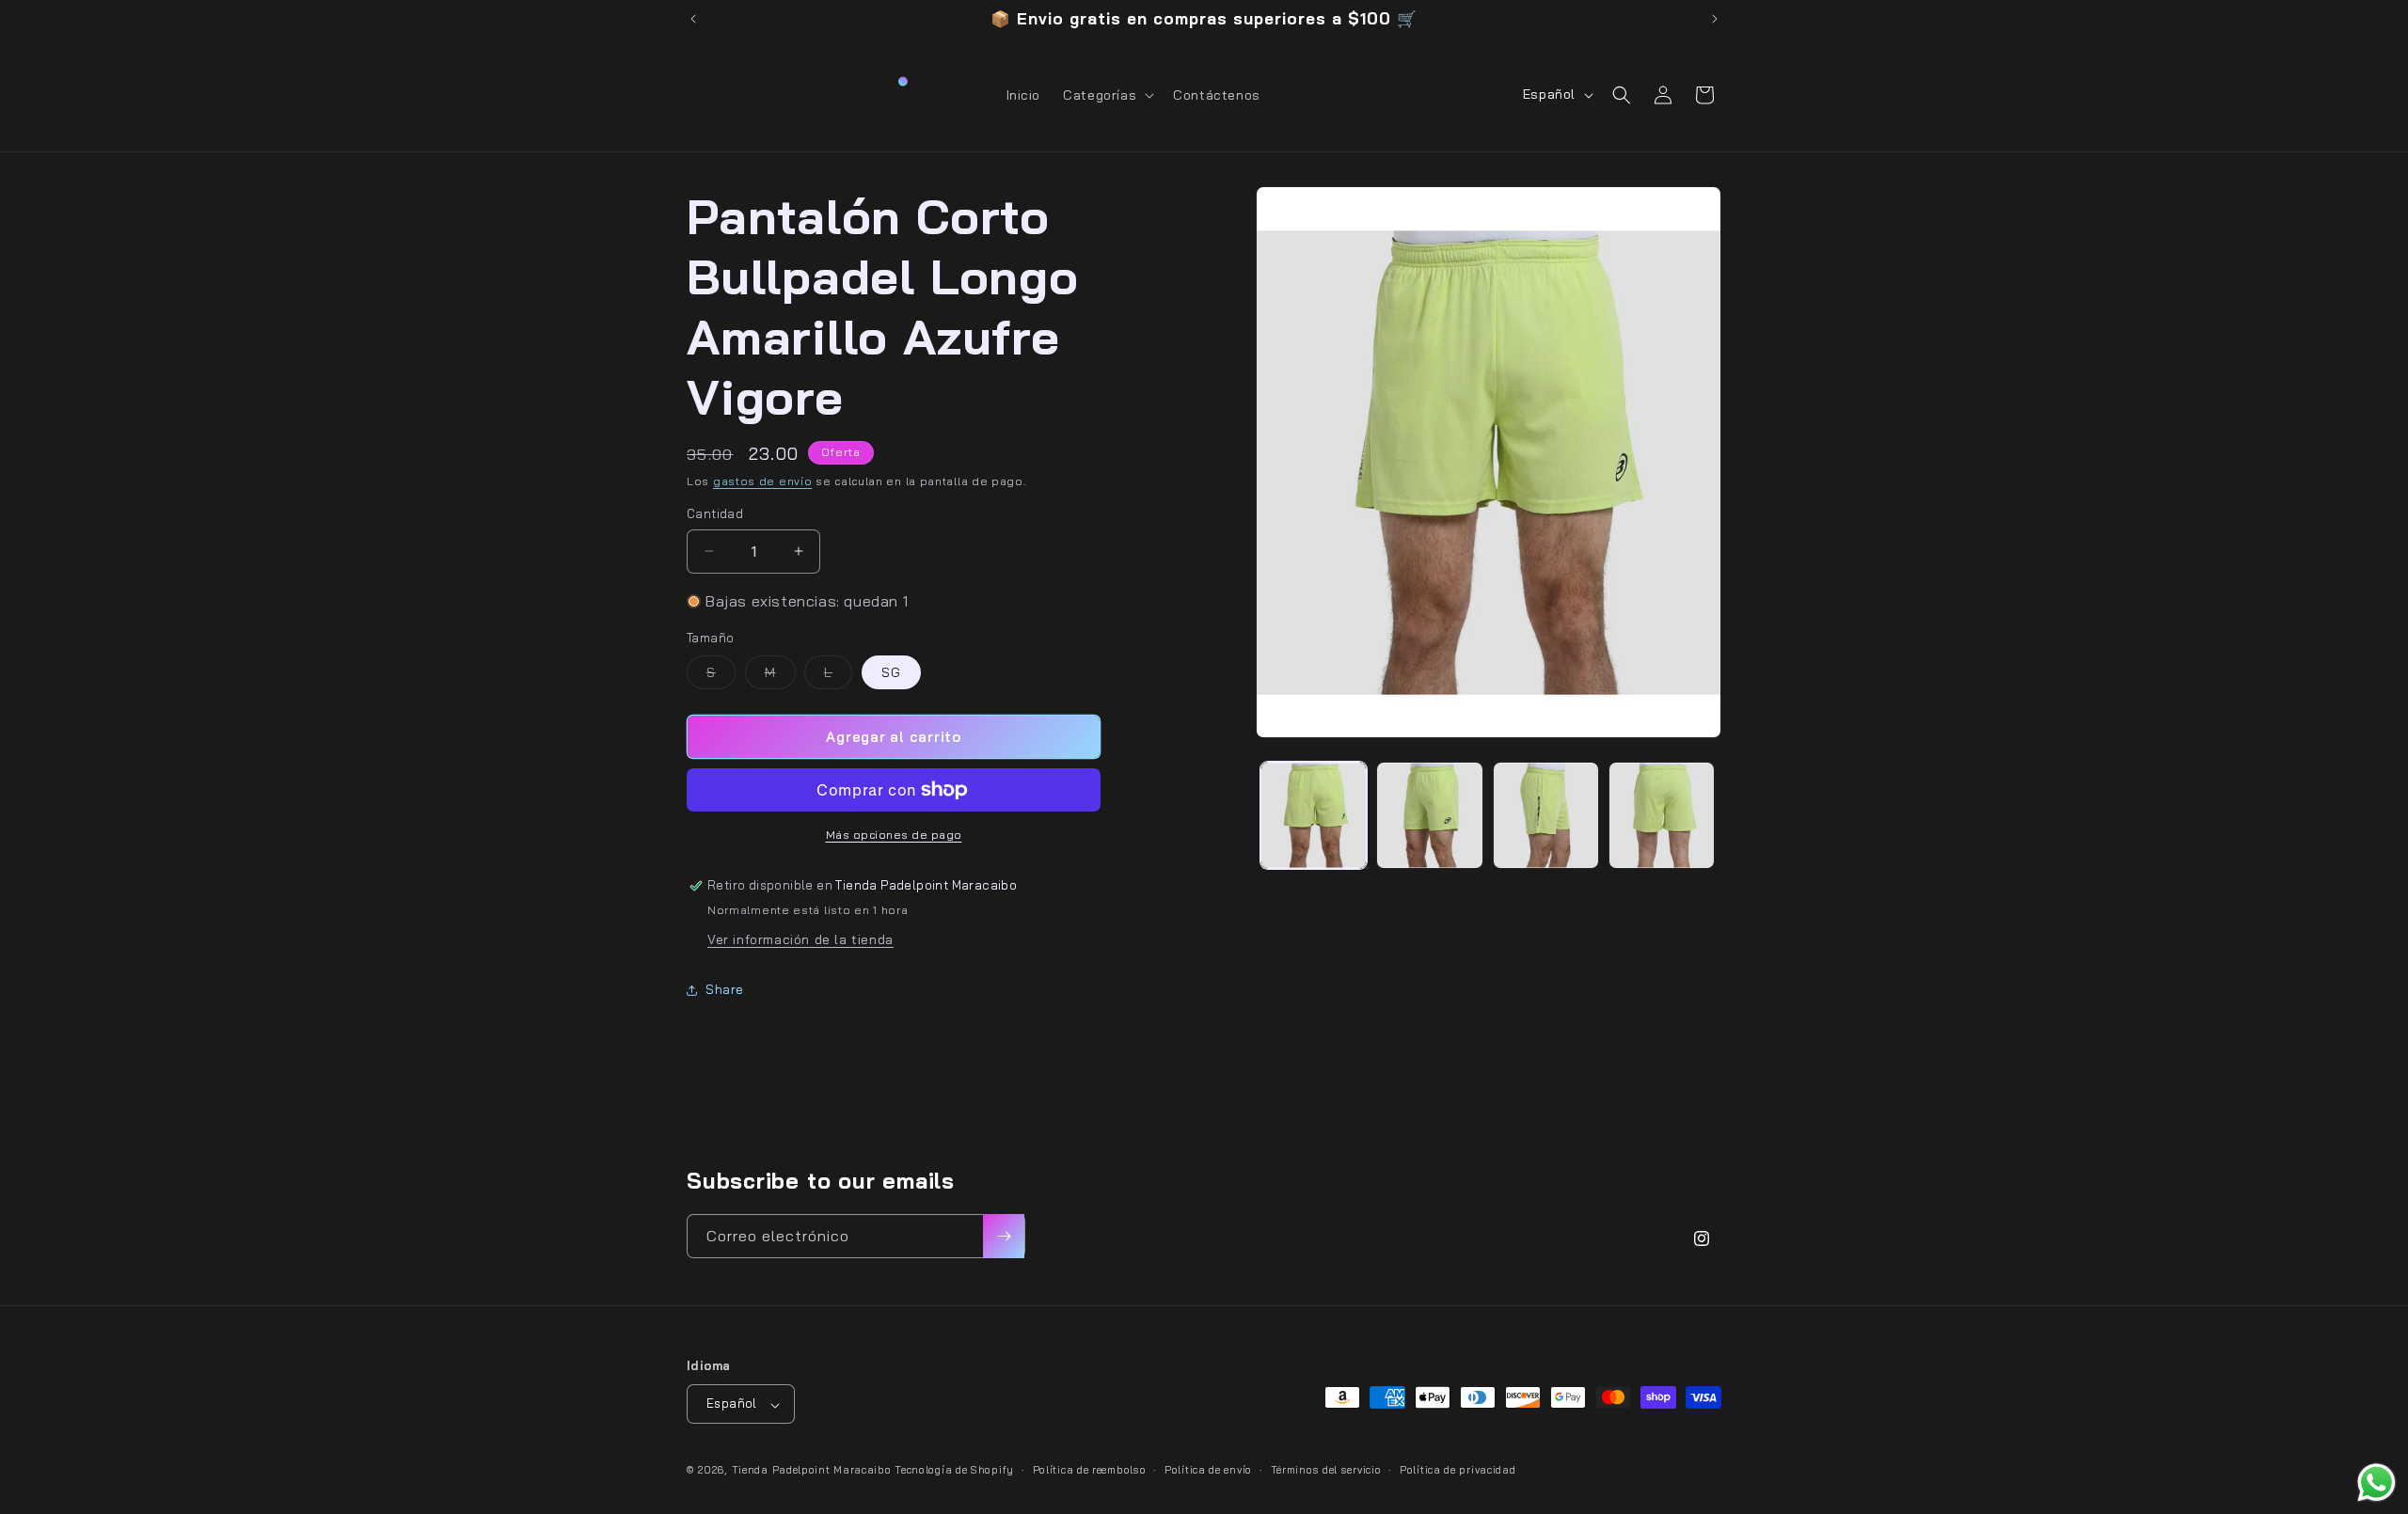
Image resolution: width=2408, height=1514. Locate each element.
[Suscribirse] (1004, 1236)
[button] (1107, 95)
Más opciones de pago (894, 835)
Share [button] (725, 989)
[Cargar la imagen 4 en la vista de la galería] (1662, 815)
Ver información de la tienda (800, 939)
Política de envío (1208, 1470)
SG (891, 672)
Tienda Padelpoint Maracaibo (812, 1471)
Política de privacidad (1457, 1470)
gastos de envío (763, 481)
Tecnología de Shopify (954, 1471)
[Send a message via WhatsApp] (2376, 1482)
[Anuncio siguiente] (1715, 19)
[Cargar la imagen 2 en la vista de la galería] (1429, 815)
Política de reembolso (1090, 1470)
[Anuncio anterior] (693, 19)
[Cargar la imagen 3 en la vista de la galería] (1546, 815)
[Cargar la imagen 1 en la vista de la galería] (1314, 815)
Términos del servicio (1326, 1470)
